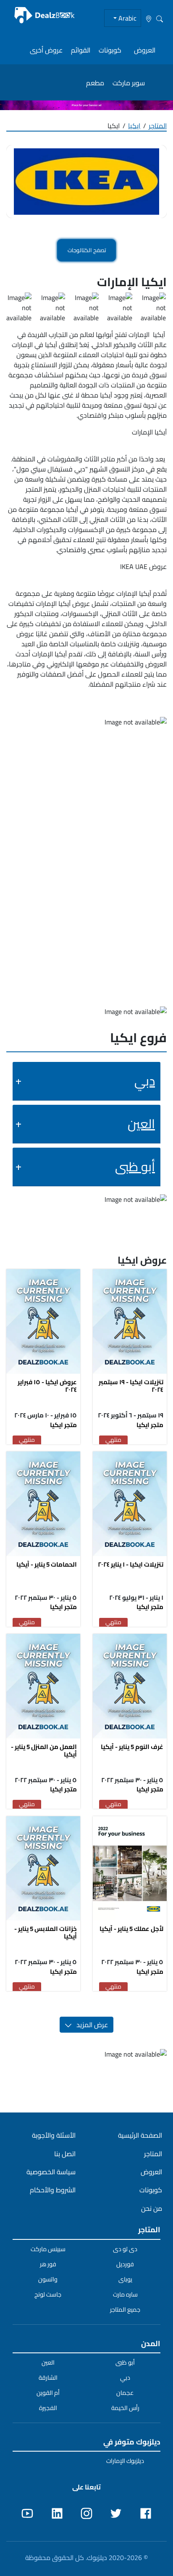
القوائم (81, 50)
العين (141, 1124)
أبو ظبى (135, 1167)
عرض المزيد (90, 2025)
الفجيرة (48, 2408)
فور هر (48, 2264)
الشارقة (48, 2378)
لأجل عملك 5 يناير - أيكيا (131, 1929)
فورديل (125, 2264)
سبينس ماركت (48, 2249)
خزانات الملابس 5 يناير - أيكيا (46, 1932)
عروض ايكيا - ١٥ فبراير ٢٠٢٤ (47, 1386)
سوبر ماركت (129, 83)
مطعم (95, 83)
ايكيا (134, 126)
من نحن (152, 2208)
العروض (145, 50)
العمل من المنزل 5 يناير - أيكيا (44, 1750)
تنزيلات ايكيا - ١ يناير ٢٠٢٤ (131, 1564)
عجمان (125, 2393)
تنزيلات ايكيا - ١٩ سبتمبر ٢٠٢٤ (131, 1386)
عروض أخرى (46, 50)
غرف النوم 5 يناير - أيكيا (132, 1747)
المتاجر (158, 126)
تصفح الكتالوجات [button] (87, 250)
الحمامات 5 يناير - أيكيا (47, 1564)
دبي (145, 1081)
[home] (45, 15)
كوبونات (110, 50)
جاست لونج (48, 2294)
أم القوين (48, 2393)
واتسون (48, 2279)
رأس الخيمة (125, 2408)
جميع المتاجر (125, 2310)
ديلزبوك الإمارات (125, 2461)
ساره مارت (125, 2294)
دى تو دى (125, 2249)
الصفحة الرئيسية (140, 2135)
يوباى (125, 2279)
